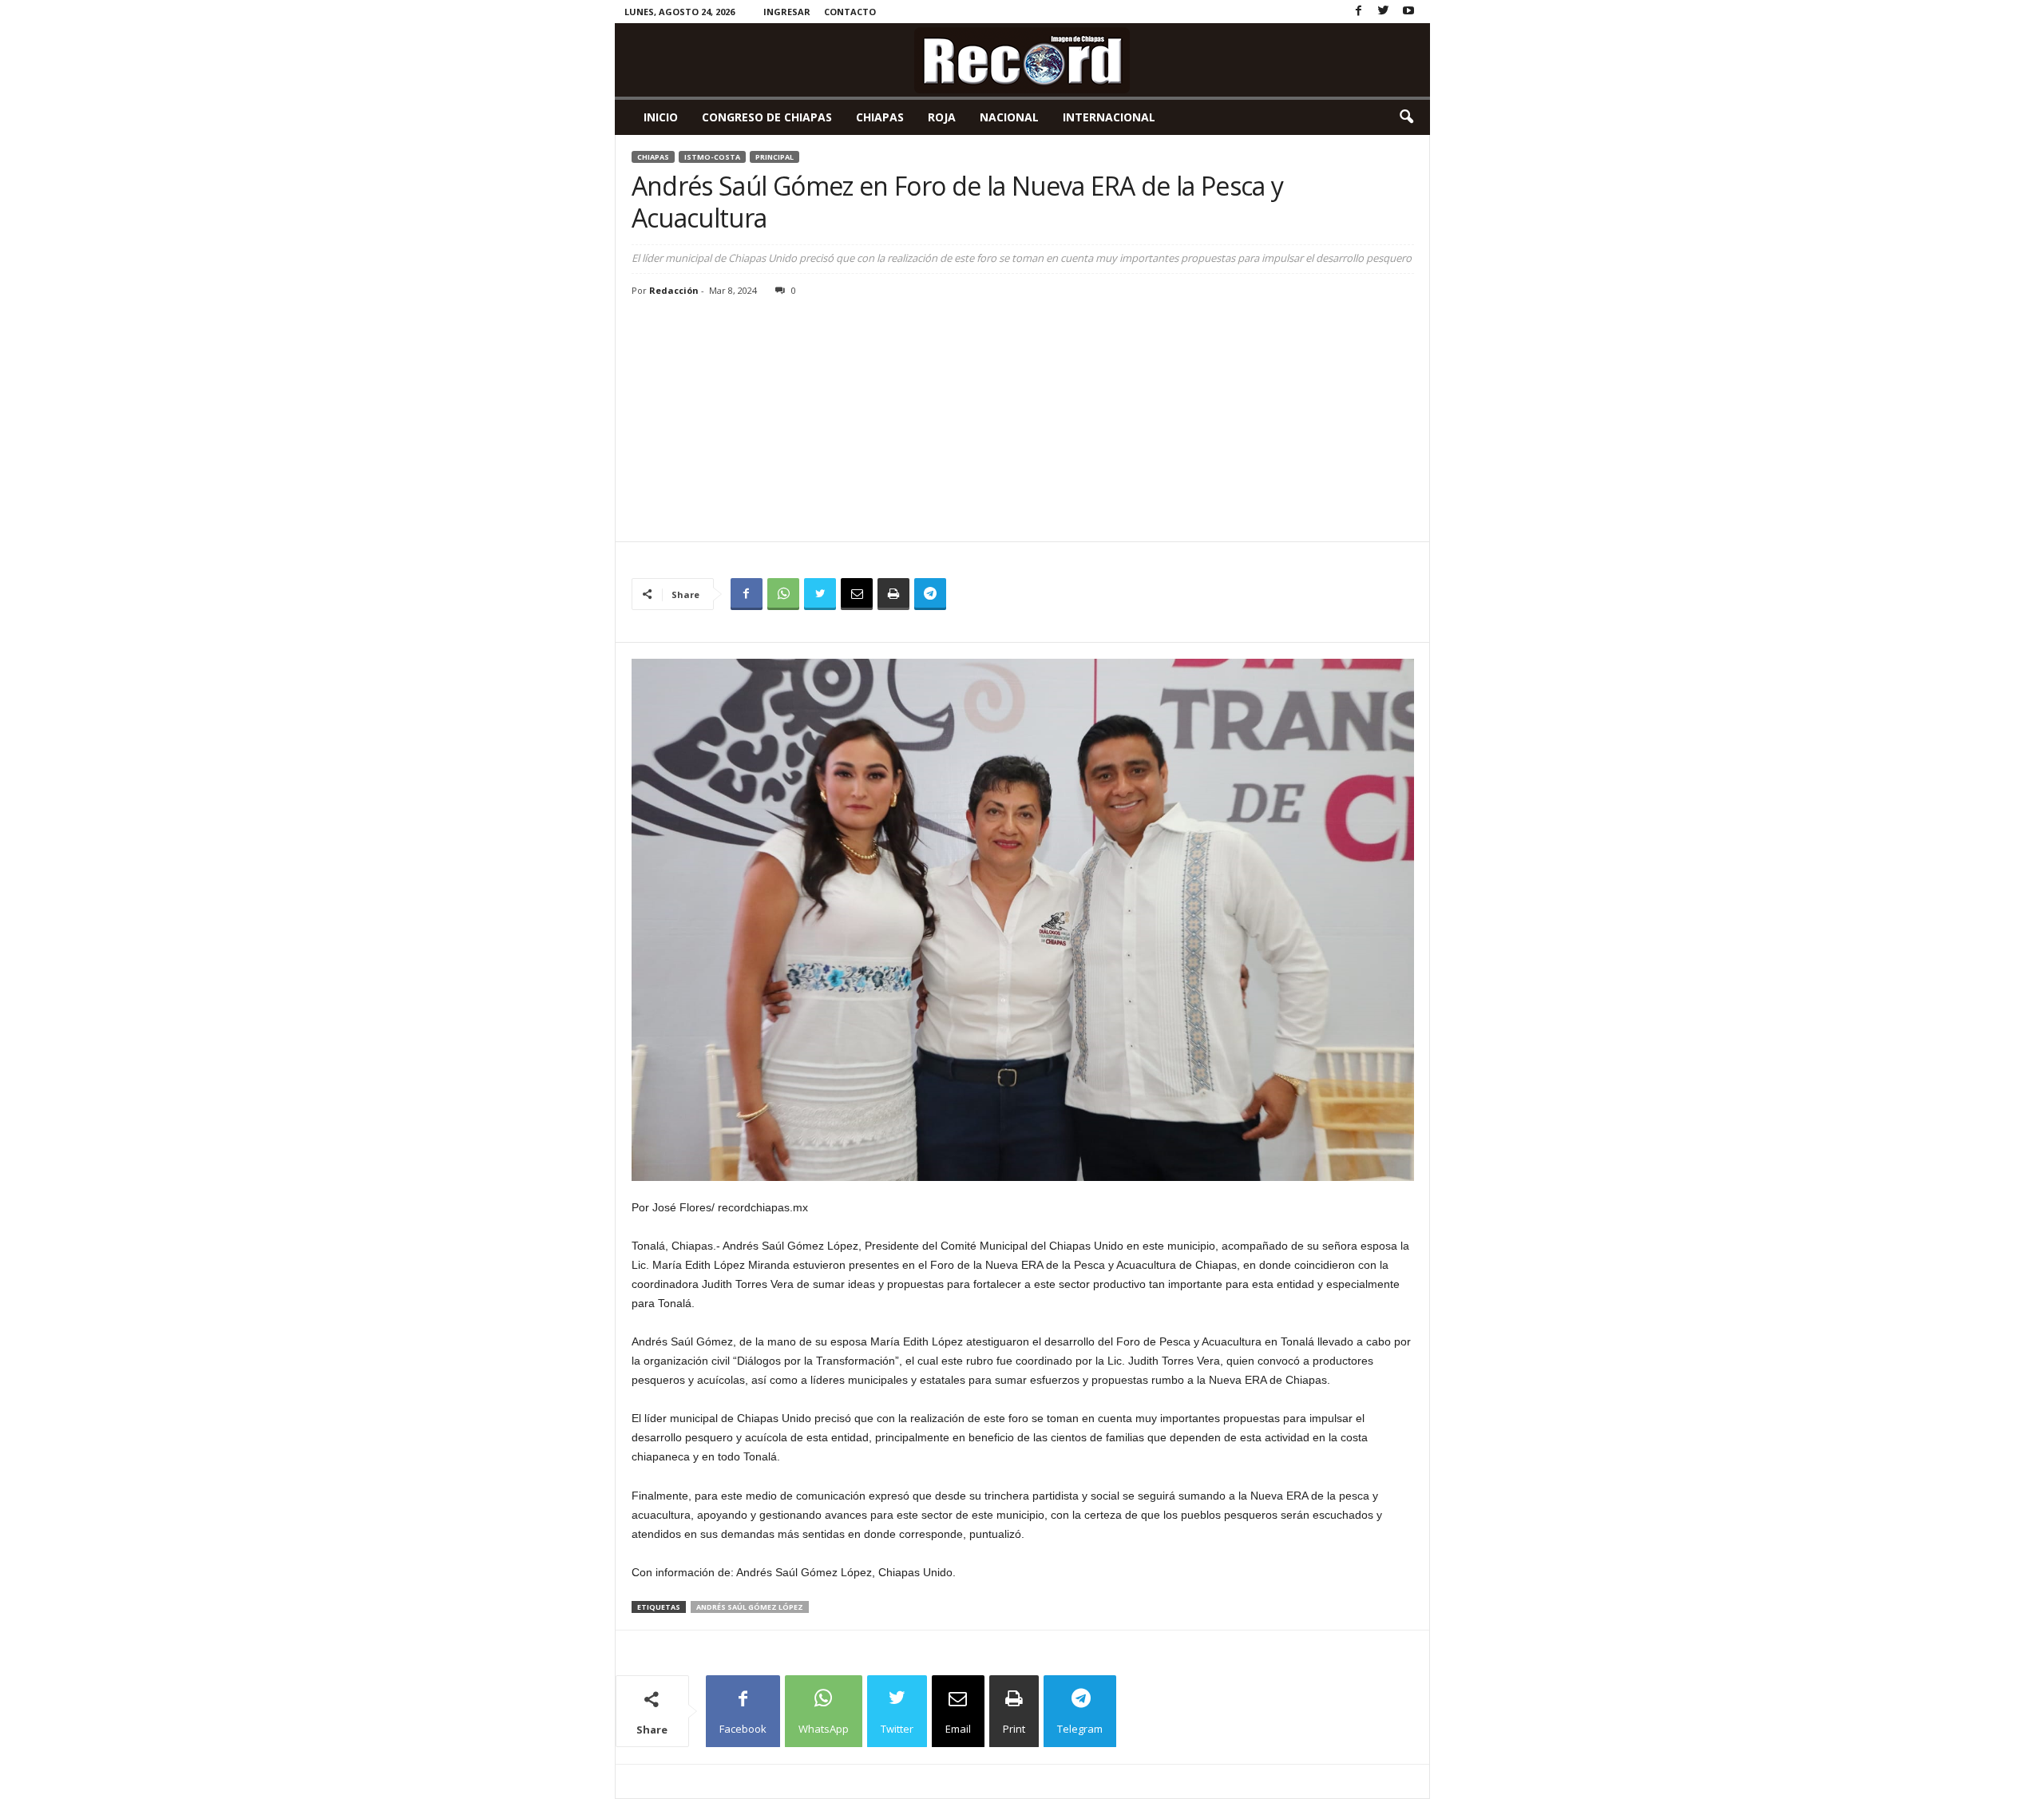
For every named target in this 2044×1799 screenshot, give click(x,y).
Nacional (1009, 117)
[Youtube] (1408, 12)
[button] (1406, 117)
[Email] (857, 594)
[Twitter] (1384, 12)
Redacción (674, 290)
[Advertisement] (1023, 422)
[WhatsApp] (783, 594)
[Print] (893, 594)
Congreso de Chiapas (767, 117)
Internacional (1109, 117)
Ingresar (787, 12)
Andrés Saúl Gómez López (750, 1607)
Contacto (850, 12)
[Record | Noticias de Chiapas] (1022, 60)
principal (774, 157)
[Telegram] (930, 594)
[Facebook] (1359, 12)
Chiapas (880, 117)
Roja (942, 117)
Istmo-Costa (712, 157)
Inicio (661, 117)
